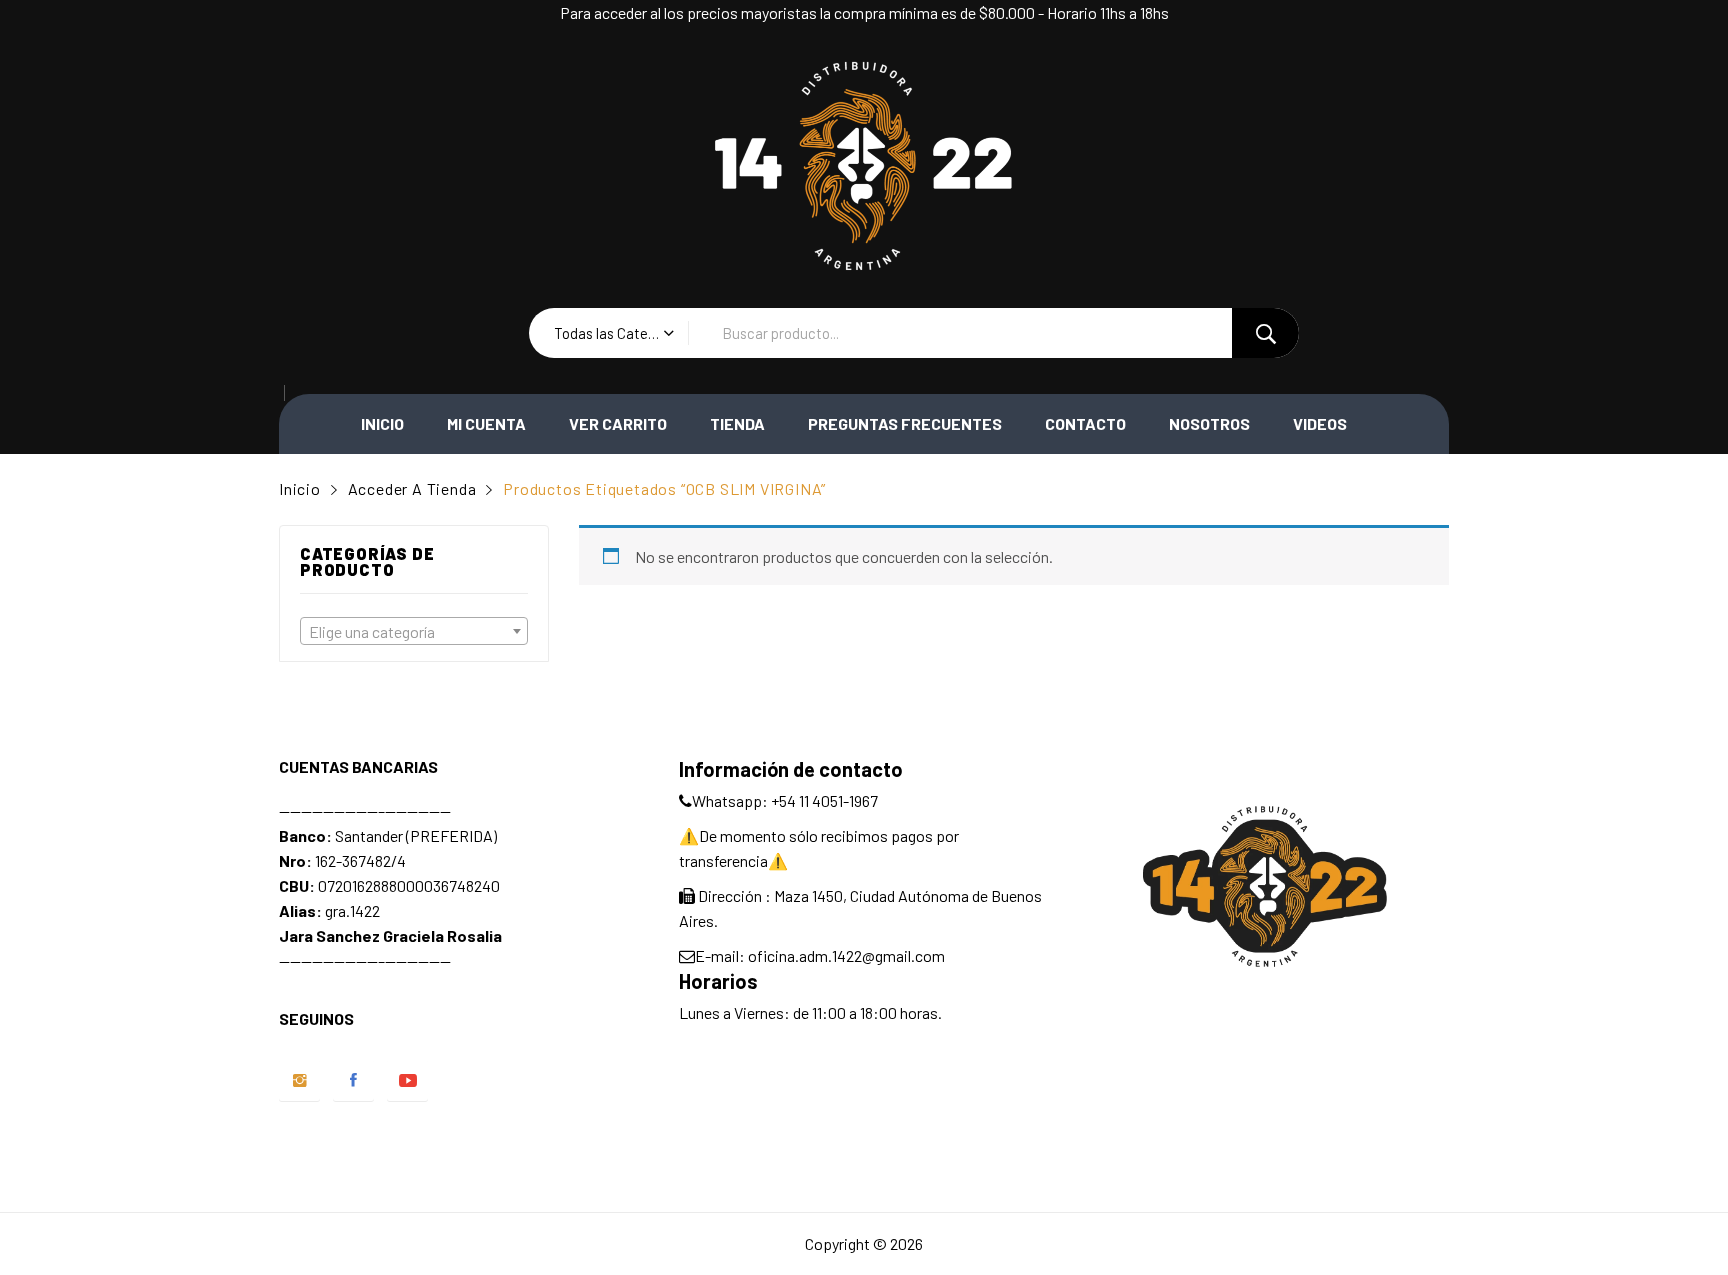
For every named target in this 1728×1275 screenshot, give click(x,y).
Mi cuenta (486, 423)
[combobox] (414, 631)
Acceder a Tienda (412, 488)
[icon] (299, 1080)
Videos (1320, 423)
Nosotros (1209, 423)
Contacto (1085, 423)
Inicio (382, 423)
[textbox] (414, 632)
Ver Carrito (618, 423)
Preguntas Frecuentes (905, 423)
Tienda (737, 423)
